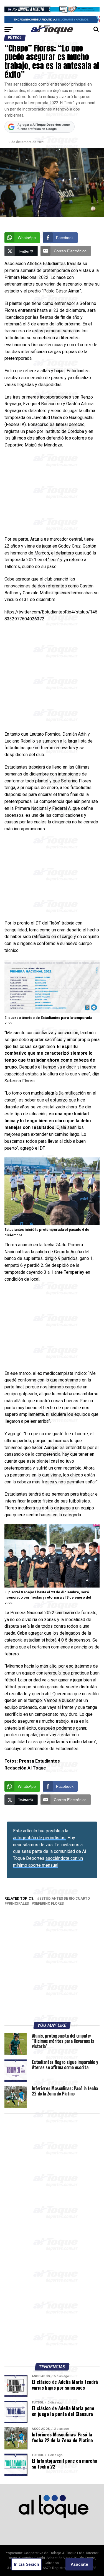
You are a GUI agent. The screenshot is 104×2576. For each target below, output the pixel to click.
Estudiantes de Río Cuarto (65, 1899)
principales (18, 1904)
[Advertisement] (52, 494)
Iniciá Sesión (26, 2564)
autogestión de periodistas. (40, 1838)
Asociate (79, 2564)
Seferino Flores (49, 1904)
